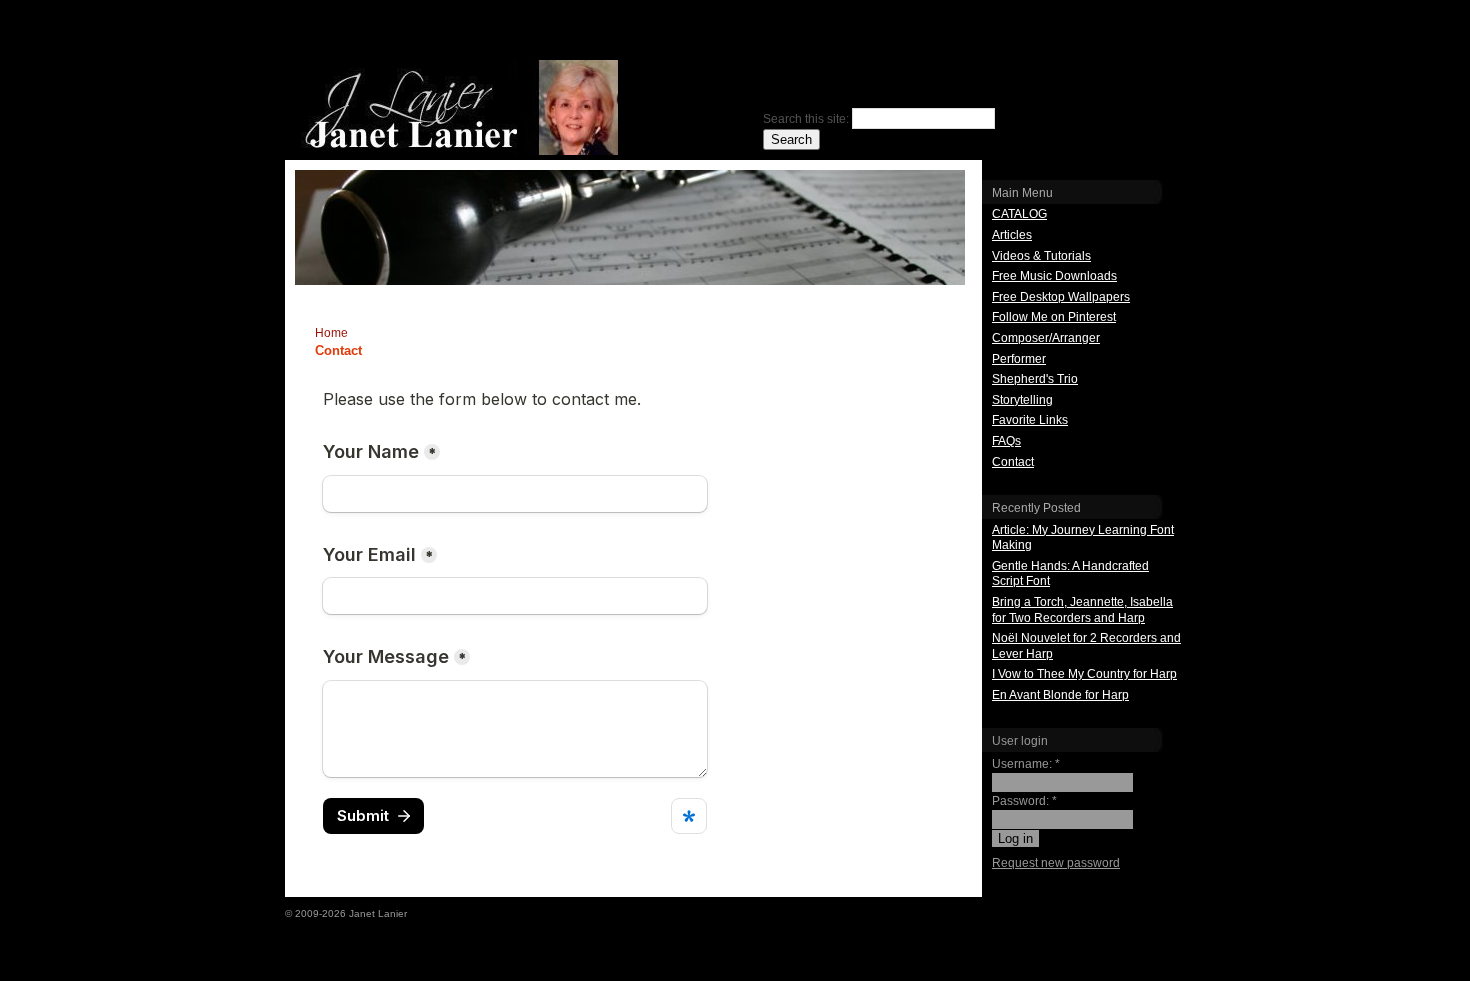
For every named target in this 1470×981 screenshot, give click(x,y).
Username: (1026, 764)
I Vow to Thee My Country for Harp (1084, 674)
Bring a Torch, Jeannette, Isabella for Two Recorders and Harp (1082, 610)
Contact (1013, 462)
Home (331, 333)
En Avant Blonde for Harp (1060, 695)
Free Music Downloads (1054, 276)
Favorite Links (1030, 420)
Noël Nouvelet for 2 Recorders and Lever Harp (1086, 646)
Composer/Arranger (1046, 338)
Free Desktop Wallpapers (1061, 297)
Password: (1024, 801)
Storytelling (1022, 400)
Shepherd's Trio (1035, 379)
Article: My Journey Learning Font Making (1083, 538)
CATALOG (1019, 214)
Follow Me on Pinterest (1054, 317)
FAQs (1006, 441)
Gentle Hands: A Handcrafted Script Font (1070, 574)
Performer (1019, 359)
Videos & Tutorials (1041, 256)
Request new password (1056, 863)
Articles (1012, 235)
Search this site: (807, 119)
